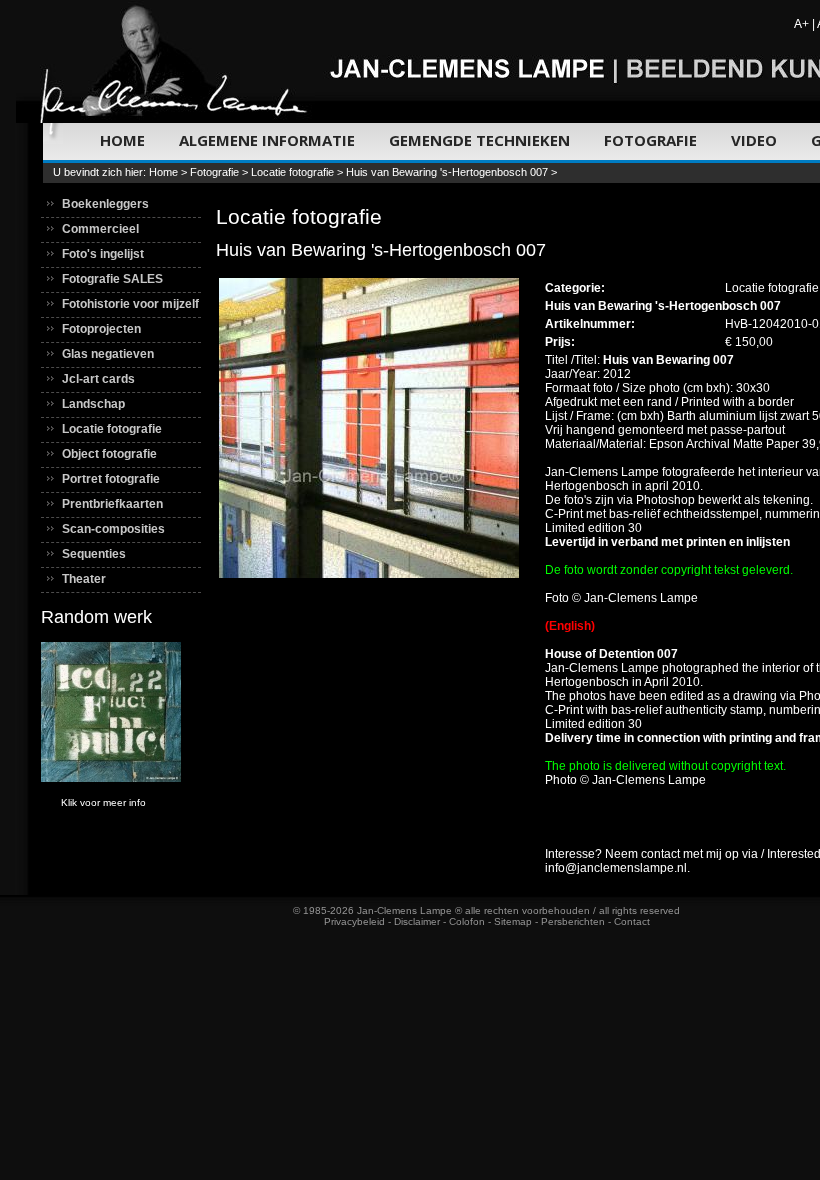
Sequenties (94, 554)
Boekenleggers (105, 204)
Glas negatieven (108, 354)
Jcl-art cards (98, 379)
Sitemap (513, 921)
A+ (801, 24)
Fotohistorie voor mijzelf (130, 304)
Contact (632, 921)
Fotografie (650, 140)
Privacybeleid (354, 921)
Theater (84, 579)
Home (122, 140)
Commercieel (100, 229)
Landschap (93, 404)
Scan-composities (113, 529)
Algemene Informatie (267, 140)
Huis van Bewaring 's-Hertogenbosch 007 (447, 172)
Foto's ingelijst (103, 254)
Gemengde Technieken (479, 140)
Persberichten (573, 921)
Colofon (467, 921)
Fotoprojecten (101, 329)
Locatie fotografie (292, 172)
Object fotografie (109, 454)
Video (754, 140)
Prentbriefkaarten (112, 504)
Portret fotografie (111, 479)
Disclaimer (417, 921)
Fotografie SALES (112, 279)
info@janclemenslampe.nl (616, 868)
